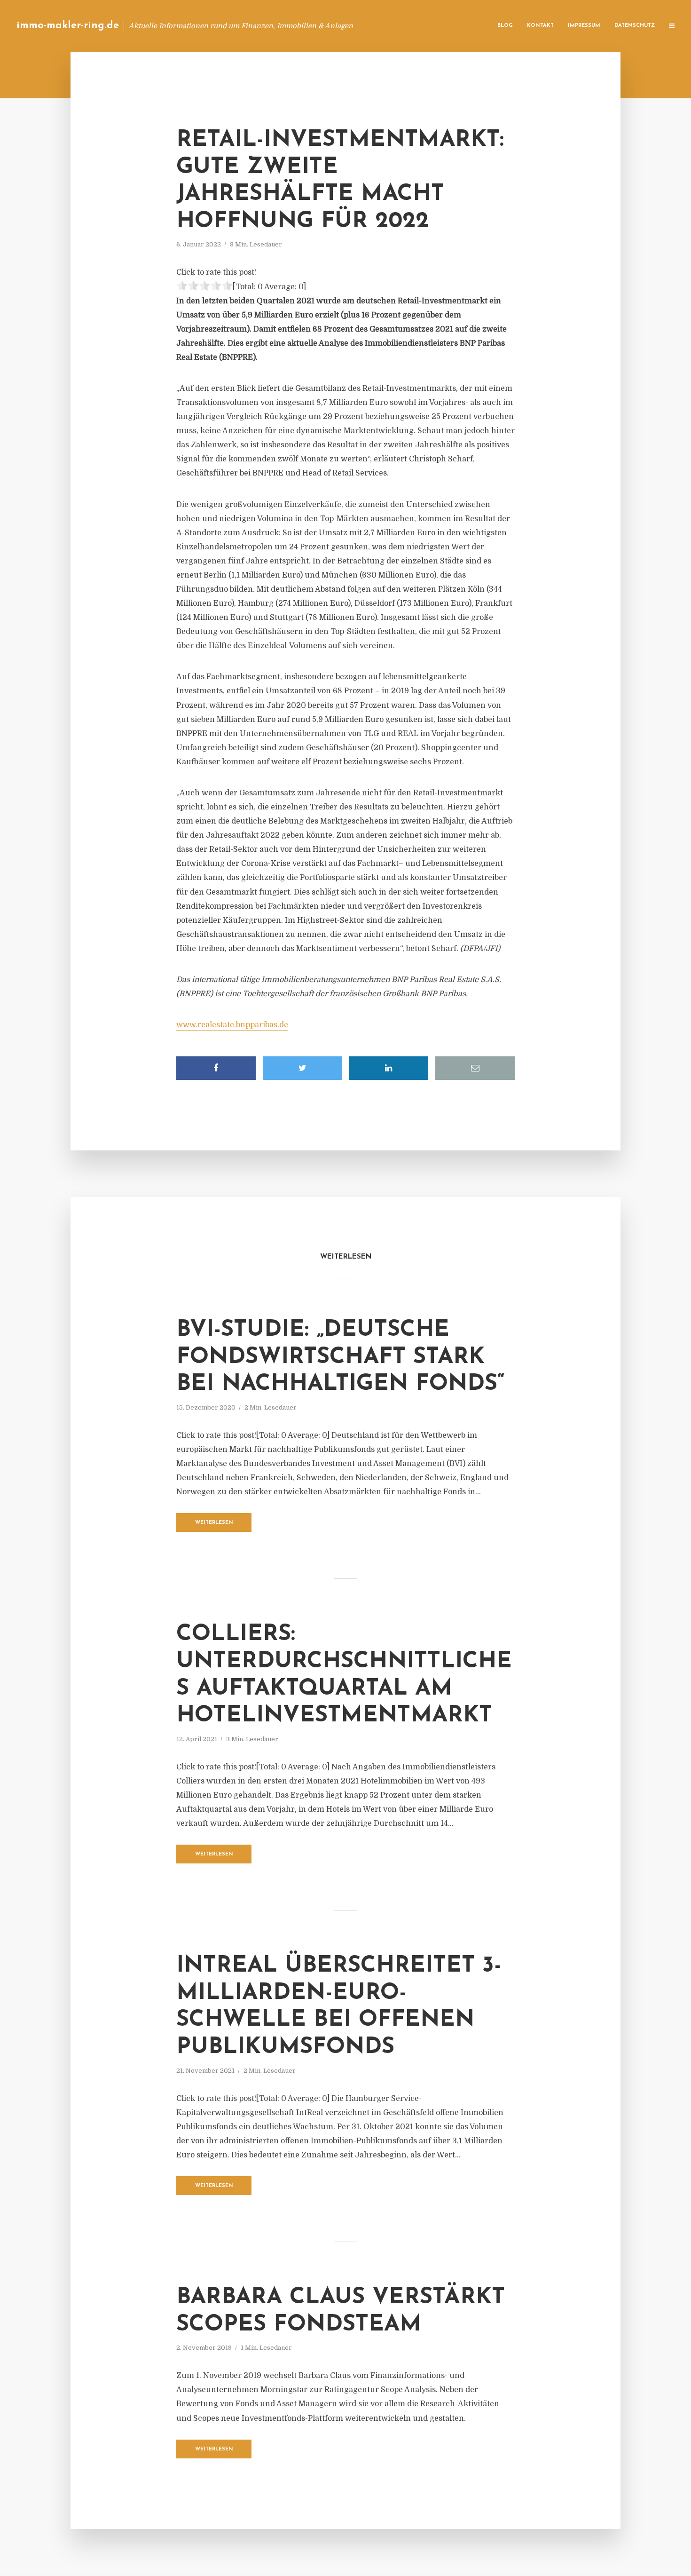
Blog (505, 26)
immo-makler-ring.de (68, 26)
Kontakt (540, 26)
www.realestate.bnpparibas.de (232, 1025)
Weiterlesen (214, 1523)
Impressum (584, 26)
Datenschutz (635, 26)
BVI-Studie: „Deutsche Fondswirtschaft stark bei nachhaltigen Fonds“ (341, 1357)
